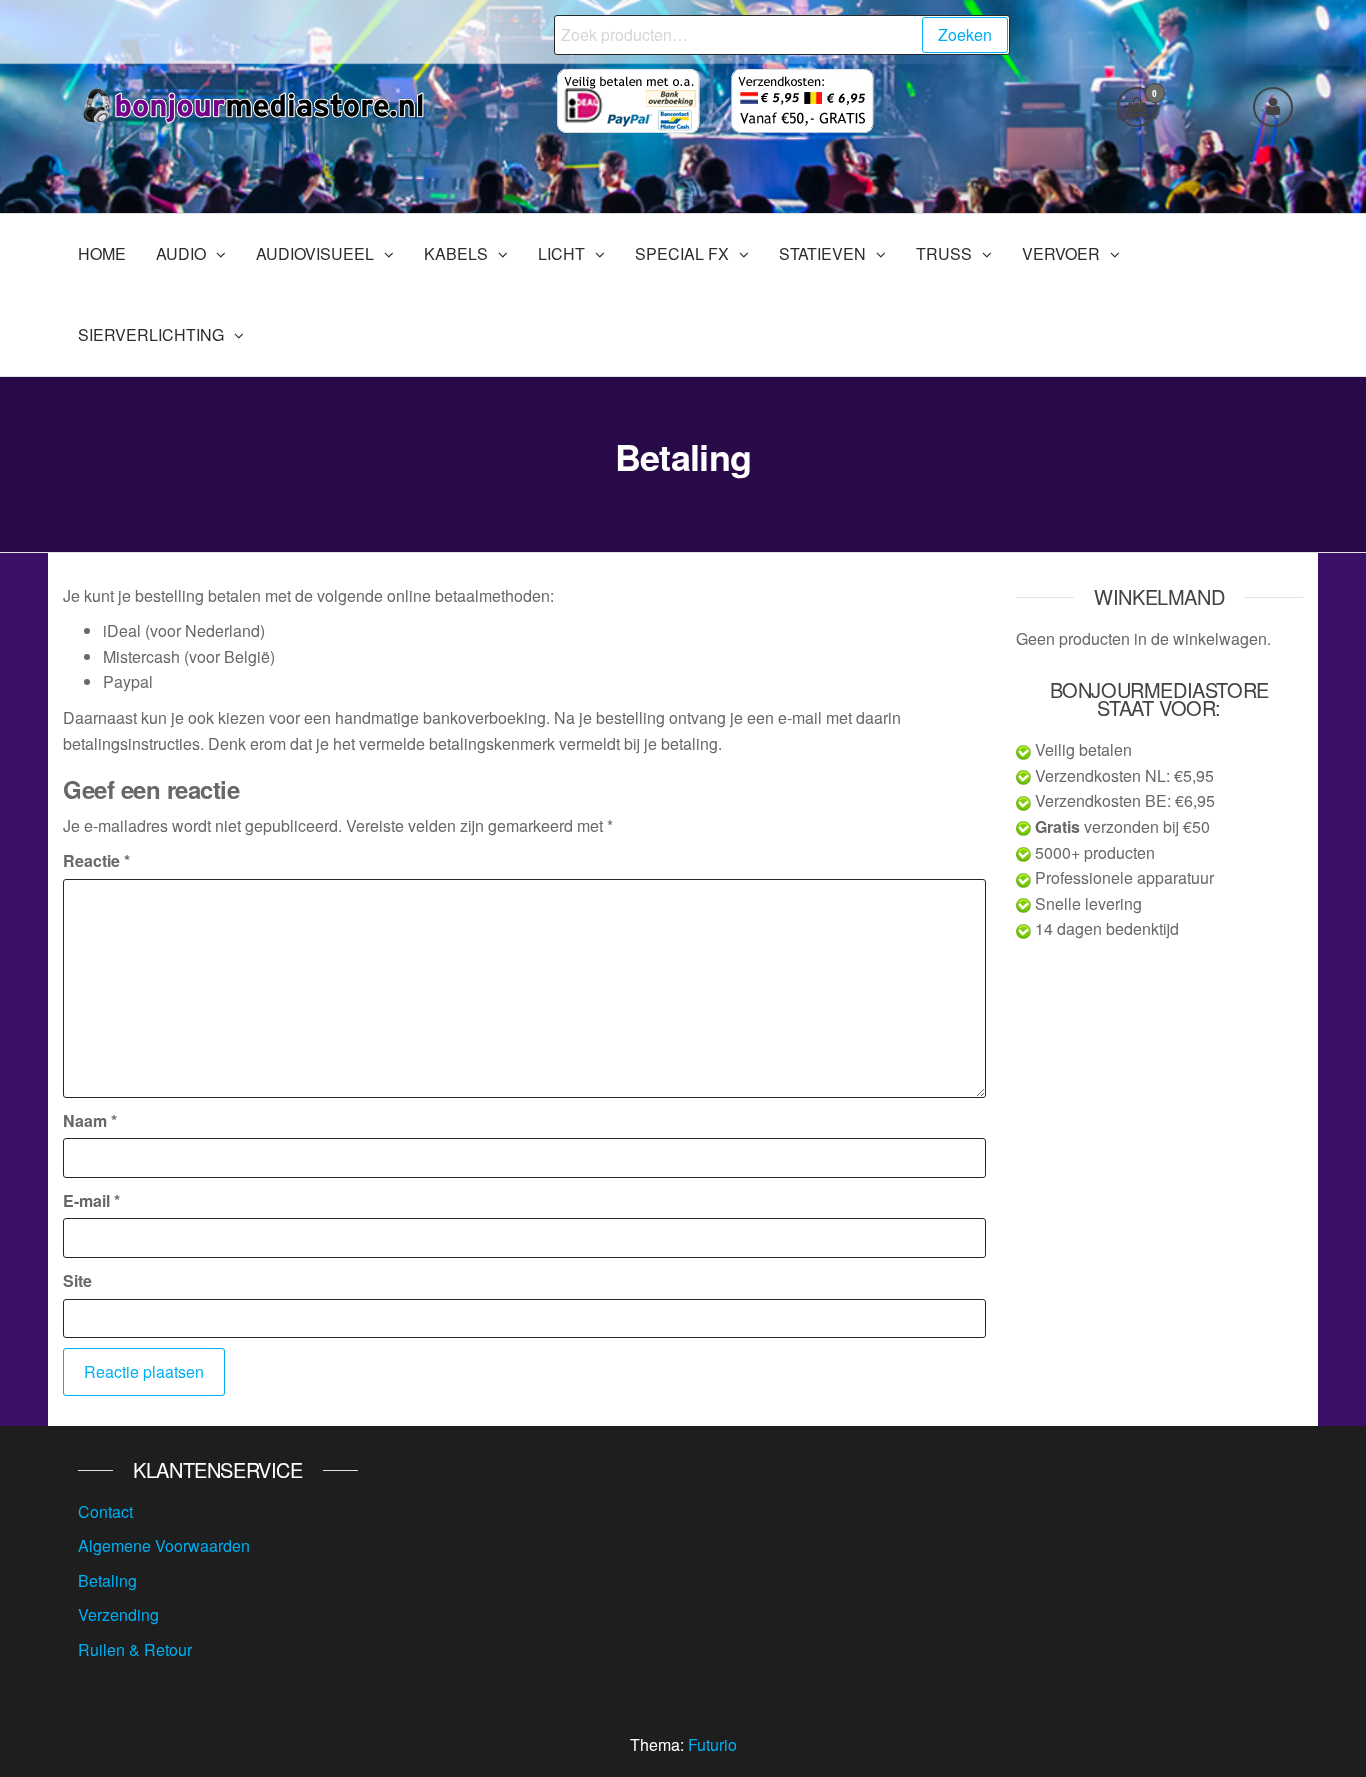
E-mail (91, 1200)
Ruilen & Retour (135, 1649)
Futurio (712, 1744)
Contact (105, 1511)
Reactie (96, 860)
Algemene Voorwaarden (164, 1545)
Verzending (118, 1614)
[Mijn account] (1273, 107)
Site (77, 1280)
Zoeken (965, 34)
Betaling (107, 1580)
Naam (90, 1120)
